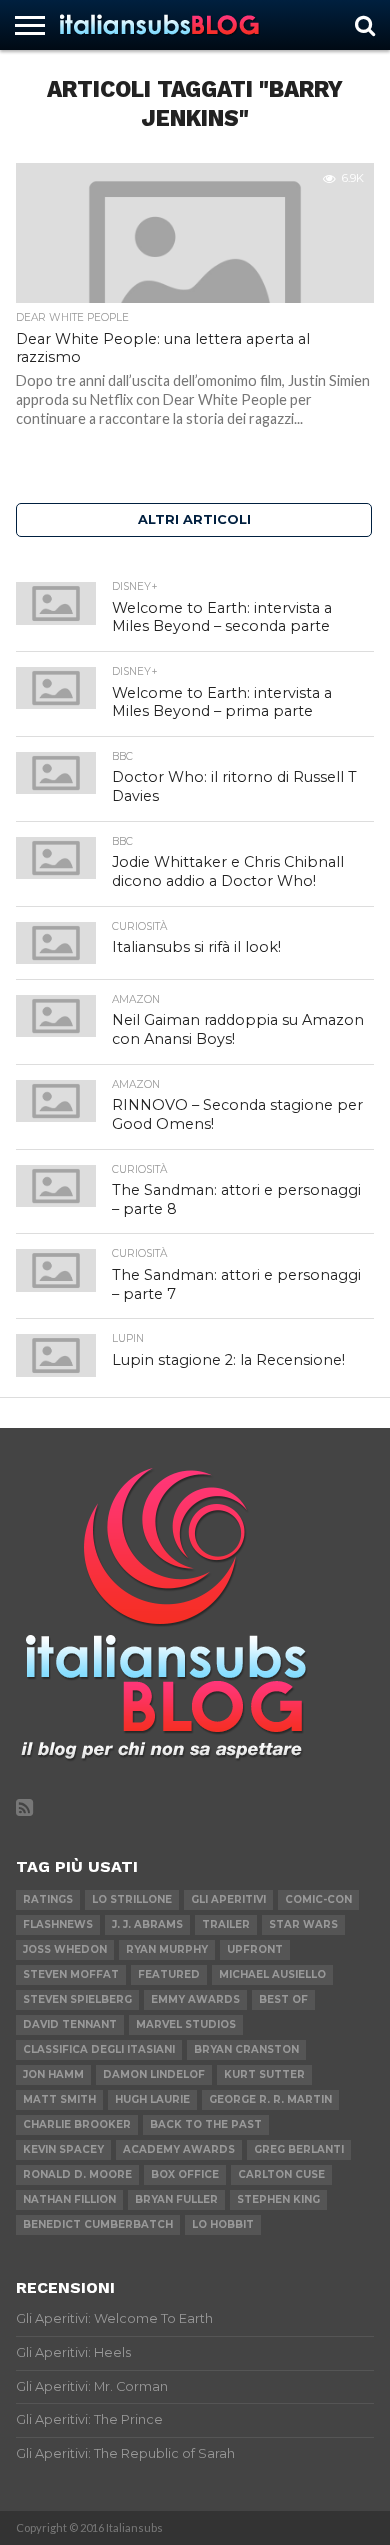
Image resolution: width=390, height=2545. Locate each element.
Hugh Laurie (152, 2099)
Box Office (185, 2174)
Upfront (255, 1949)
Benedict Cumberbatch (98, 2224)
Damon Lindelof (154, 2074)
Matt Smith (59, 2099)
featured (169, 1974)
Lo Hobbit (223, 2224)
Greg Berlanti (299, 2149)
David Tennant (70, 2024)
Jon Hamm (53, 2074)
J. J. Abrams (147, 1924)
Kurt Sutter (264, 2074)
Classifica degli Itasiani (99, 2049)
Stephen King (278, 2199)
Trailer (226, 1924)
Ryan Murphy (167, 1949)
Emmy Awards (195, 1999)
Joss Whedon (65, 1949)
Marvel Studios (186, 2024)
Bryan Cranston (246, 2049)
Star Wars (303, 1924)
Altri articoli (194, 519)
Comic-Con (318, 1899)
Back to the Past (206, 2124)
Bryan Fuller (176, 2199)
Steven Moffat (71, 1974)
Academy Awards (179, 2149)
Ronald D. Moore (77, 2174)
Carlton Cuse (281, 2174)
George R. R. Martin (270, 2099)
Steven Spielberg (77, 1999)
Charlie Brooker (77, 2124)
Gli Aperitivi (228, 1899)
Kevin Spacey (63, 2149)
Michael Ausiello (272, 1974)
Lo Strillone (132, 1899)
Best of (283, 1999)
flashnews (58, 1924)
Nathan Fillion (69, 2199)
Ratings (48, 1899)
